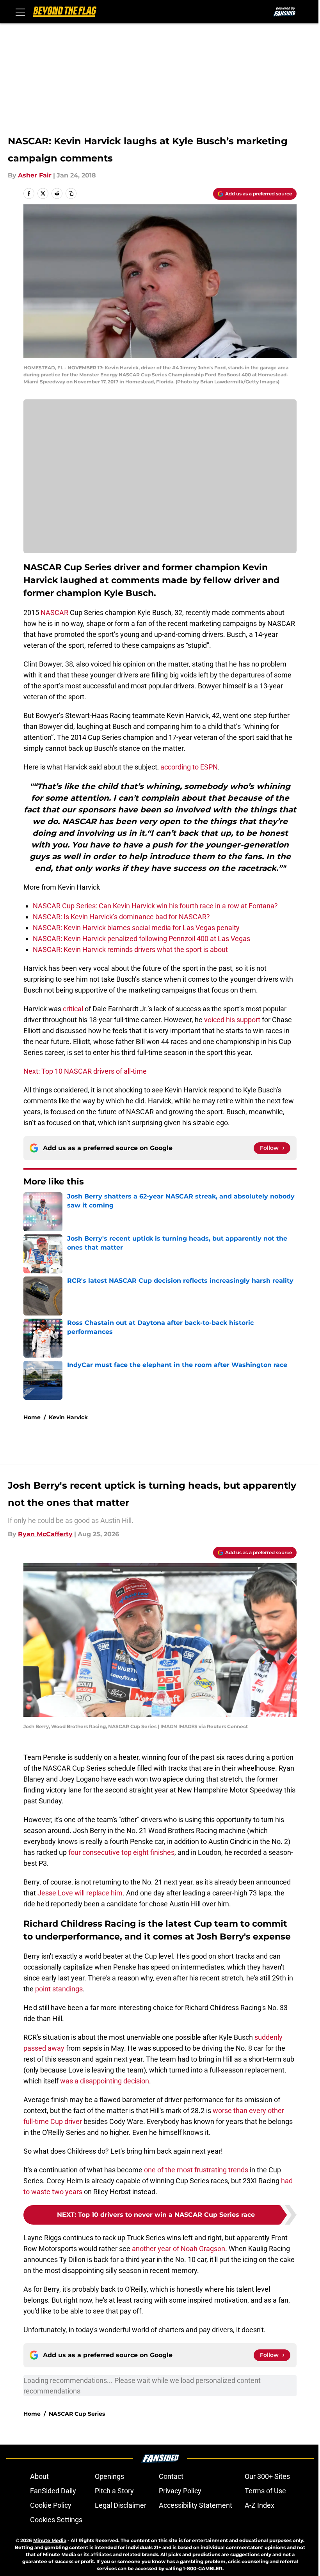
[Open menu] (20, 12)
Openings (109, 2476)
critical (74, 1009)
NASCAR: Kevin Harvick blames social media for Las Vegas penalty (136, 928)
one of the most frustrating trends (196, 2170)
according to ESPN (189, 767)
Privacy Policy (180, 2491)
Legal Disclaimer (121, 2505)
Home (32, 1417)
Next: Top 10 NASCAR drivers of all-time (85, 1071)
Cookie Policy (51, 2505)
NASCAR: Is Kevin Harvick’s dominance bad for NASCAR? (121, 917)
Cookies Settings (56, 2520)
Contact (171, 2476)
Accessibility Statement (196, 2505)
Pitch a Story (114, 2491)
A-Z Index (260, 2505)
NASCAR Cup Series (77, 2414)
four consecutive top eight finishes (121, 1852)
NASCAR (54, 613)
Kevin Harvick (68, 1417)
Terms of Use (265, 2491)
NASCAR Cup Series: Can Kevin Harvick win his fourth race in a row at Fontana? (155, 906)
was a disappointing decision (105, 2081)
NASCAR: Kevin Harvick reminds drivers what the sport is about (130, 949)
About (39, 2476)
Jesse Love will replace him (80, 1893)
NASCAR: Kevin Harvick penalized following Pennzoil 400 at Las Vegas (141, 939)
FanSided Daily (53, 2491)
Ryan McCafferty (45, 1534)
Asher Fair (35, 175)
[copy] (71, 193)
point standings (59, 1989)
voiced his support (233, 1020)
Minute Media (50, 2540)
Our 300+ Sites (267, 2476)
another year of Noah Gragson (179, 2249)
